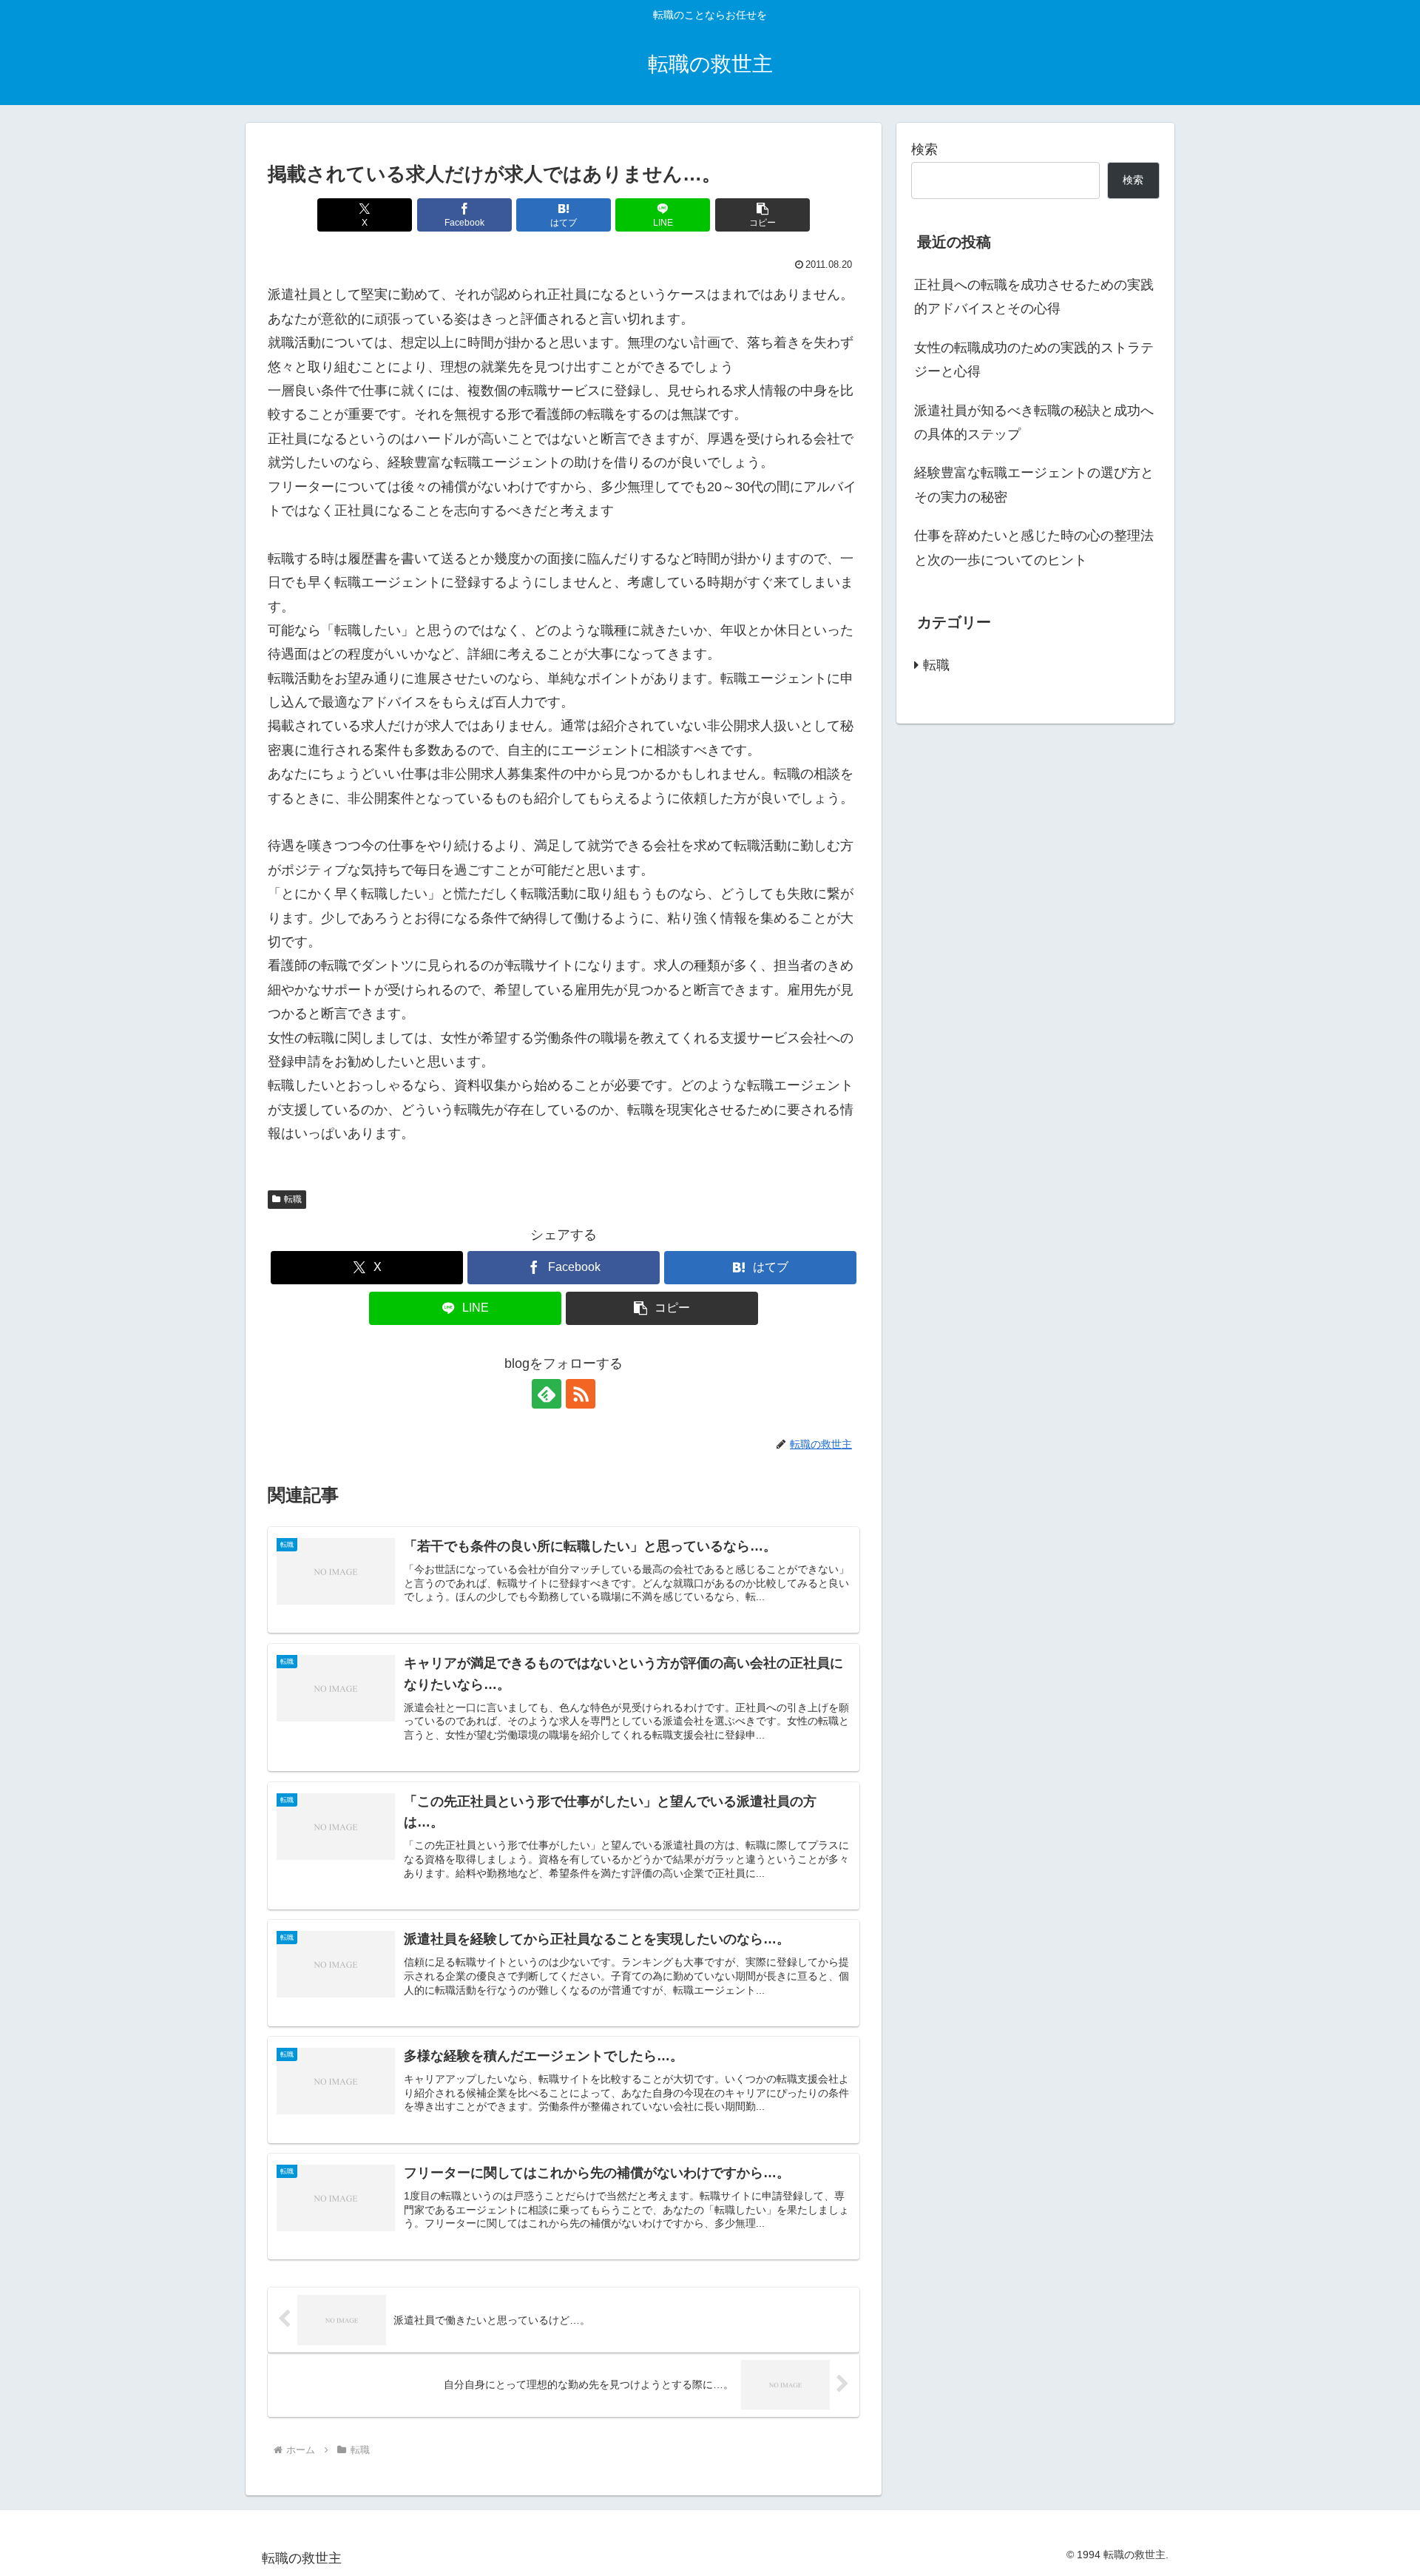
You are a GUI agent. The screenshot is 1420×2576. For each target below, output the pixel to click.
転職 (293, 1199)
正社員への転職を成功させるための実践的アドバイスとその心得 (1034, 297)
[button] (763, 215)
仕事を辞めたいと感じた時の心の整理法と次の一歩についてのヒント (1034, 547)
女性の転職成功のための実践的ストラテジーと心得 (1034, 360)
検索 (924, 149)
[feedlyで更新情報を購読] (547, 1394)
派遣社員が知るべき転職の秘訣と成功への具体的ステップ (1034, 422)
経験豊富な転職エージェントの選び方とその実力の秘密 (1034, 485)
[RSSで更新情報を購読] (581, 1394)
